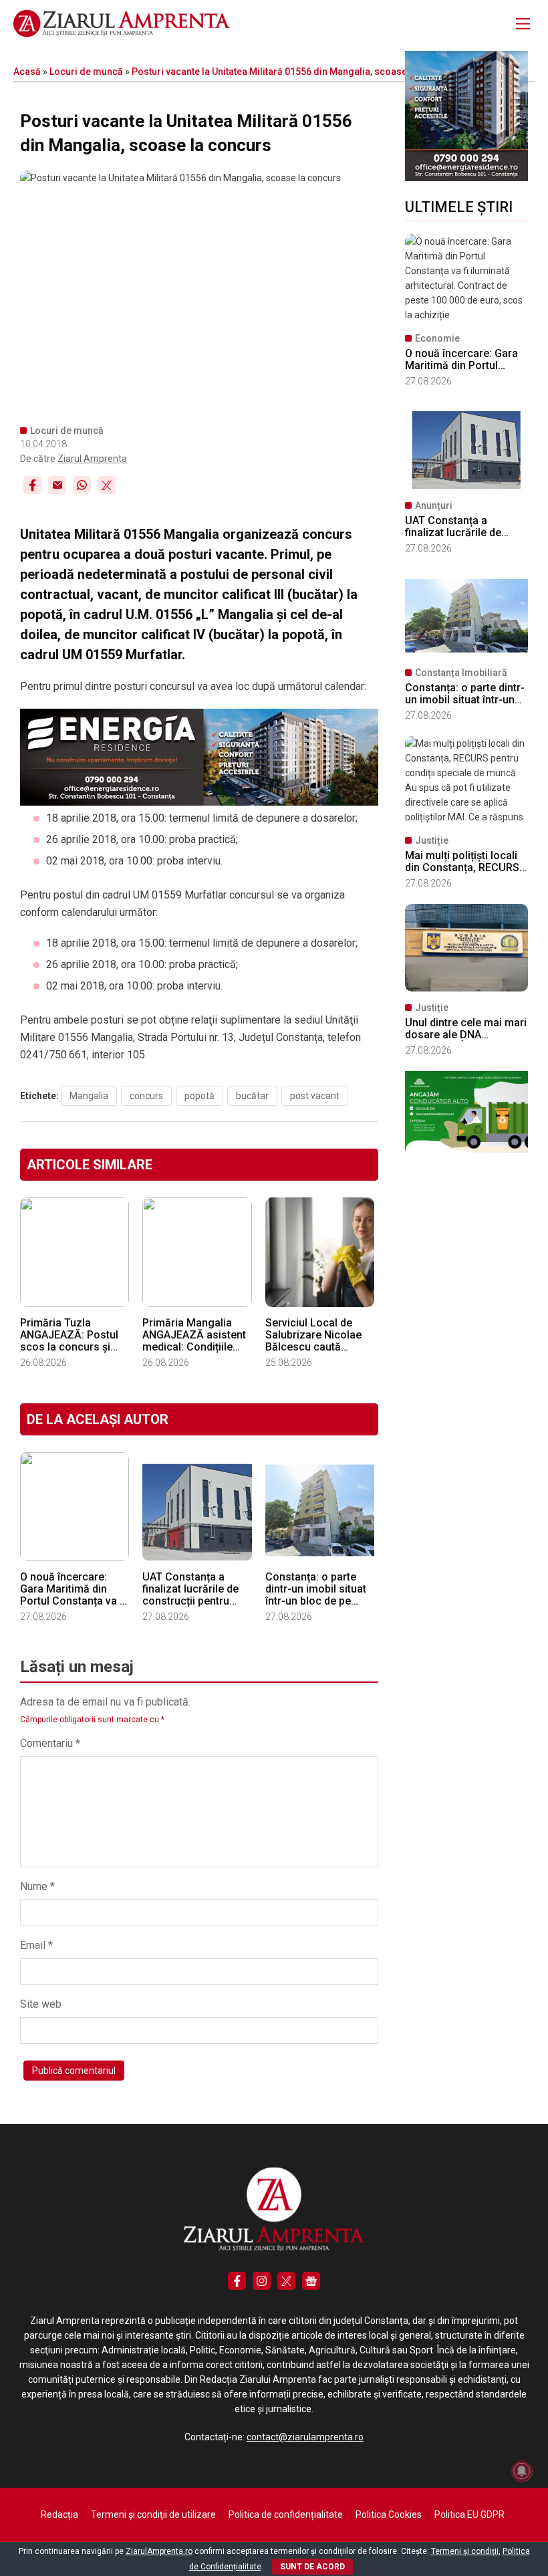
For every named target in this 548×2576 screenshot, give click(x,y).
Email (36, 1945)
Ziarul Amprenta (92, 459)
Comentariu (50, 1743)
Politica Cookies (389, 2514)
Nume (37, 1886)
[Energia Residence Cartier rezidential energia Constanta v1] (466, 178)
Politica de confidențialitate (286, 2514)
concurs (146, 1096)
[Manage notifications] (522, 2471)
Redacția (59, 2514)
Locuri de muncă (86, 72)
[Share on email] (57, 485)
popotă (199, 1096)
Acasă (27, 72)
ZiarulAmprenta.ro (159, 2551)
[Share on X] (107, 485)
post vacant (315, 1096)
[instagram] (262, 2281)
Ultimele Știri (459, 207)
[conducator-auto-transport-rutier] (466, 1149)
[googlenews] (311, 2281)
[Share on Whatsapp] (82, 485)
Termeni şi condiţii (465, 2551)
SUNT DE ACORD (312, 2567)
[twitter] (286, 2281)
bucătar (252, 1096)
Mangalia (89, 1096)
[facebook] (237, 2281)
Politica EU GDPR (469, 2514)
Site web (41, 2004)
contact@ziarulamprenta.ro (305, 2437)
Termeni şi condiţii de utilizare (153, 2514)
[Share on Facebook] (32, 485)
